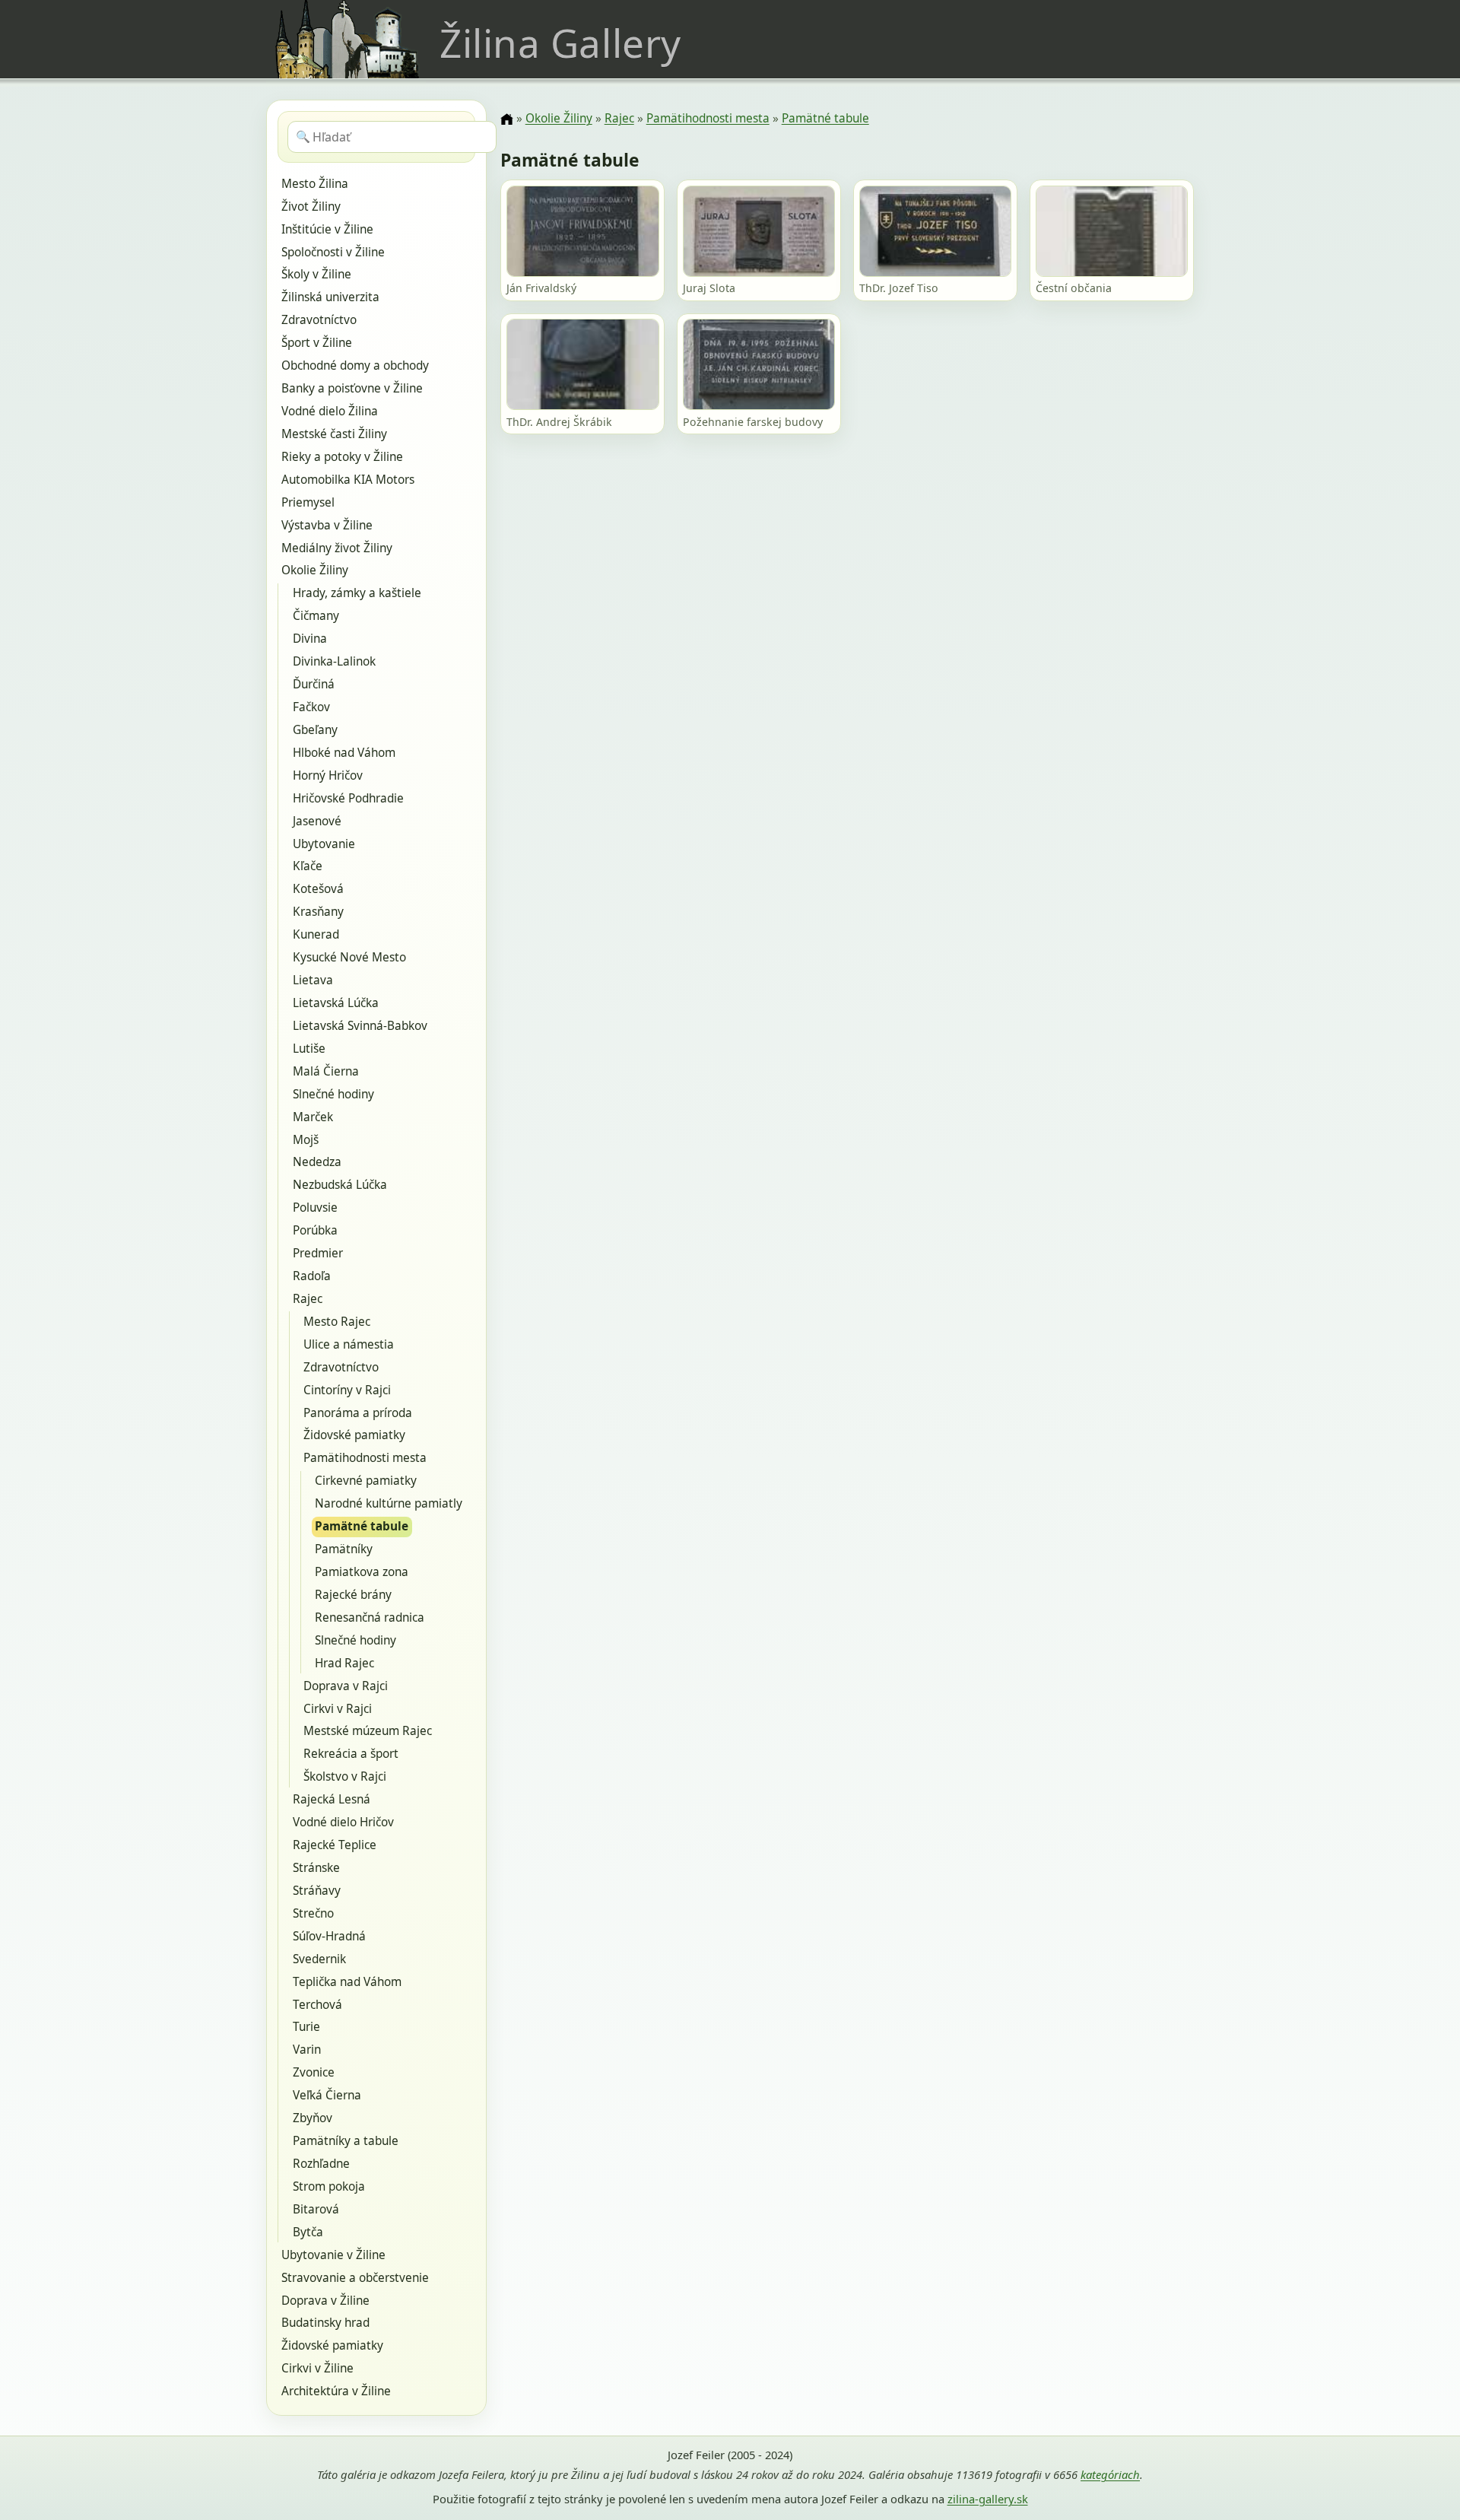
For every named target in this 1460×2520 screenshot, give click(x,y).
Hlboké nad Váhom (344, 753)
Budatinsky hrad (325, 2323)
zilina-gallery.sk (988, 2499)
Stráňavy (317, 1891)
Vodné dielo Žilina (330, 411)
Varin (307, 2050)
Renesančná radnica (370, 1618)
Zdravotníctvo (319, 320)
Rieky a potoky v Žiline (342, 457)
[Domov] (506, 119)
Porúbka (315, 1230)
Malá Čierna (326, 1071)
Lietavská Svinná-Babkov (360, 1026)
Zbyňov (313, 2118)
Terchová (317, 2005)
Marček (313, 1117)
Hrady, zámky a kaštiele (357, 593)
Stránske (316, 1868)
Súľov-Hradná (329, 1936)
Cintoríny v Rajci (347, 1390)
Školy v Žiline (316, 274)
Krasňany (318, 912)
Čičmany (316, 616)
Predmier (318, 1253)
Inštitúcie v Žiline (327, 229)
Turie (306, 2027)
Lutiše (309, 1049)
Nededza (317, 1162)
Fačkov (311, 707)
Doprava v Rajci (346, 1686)
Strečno (313, 1913)
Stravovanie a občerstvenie (355, 2278)
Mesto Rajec (337, 1322)
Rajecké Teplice (335, 1845)
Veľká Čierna (327, 2095)
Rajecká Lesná (332, 1799)
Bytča (308, 2232)
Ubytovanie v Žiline (333, 2255)
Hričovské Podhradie (348, 798)
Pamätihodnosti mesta (365, 1458)
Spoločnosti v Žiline (333, 252)
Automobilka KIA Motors (348, 480)
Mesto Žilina (315, 184)
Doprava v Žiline (325, 2301)
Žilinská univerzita (330, 297)
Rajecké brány (353, 1595)
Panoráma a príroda (358, 1413)
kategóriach (1110, 2474)
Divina (310, 639)
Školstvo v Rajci (345, 1776)
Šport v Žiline (317, 343)
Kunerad (316, 934)
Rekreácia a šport (351, 1754)
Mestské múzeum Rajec (368, 1731)
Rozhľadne (321, 2164)
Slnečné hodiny (333, 1094)
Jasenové (317, 821)
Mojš (306, 1140)
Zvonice (314, 2072)
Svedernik (319, 1959)
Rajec (308, 1299)
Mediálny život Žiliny (337, 548)
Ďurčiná (314, 684)
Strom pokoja (329, 2186)
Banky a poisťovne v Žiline (352, 388)
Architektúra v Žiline (336, 2391)
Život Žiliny (311, 207)
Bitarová (316, 2209)
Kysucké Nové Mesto (349, 957)
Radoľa (312, 1276)
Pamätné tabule (362, 1526)
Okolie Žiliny (315, 570)
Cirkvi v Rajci (338, 1709)
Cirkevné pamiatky (366, 1481)
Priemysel (308, 502)
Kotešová (318, 889)
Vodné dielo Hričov (343, 1822)
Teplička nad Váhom (347, 1982)
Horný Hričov (328, 775)
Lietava (313, 980)
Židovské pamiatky (354, 1435)
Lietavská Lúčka (336, 1003)
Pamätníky (344, 1549)
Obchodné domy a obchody (355, 365)
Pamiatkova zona (362, 1572)
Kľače (308, 866)
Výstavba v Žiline (327, 525)
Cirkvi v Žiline (317, 2368)
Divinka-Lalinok (334, 661)
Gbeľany (315, 730)
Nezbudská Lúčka (340, 1185)
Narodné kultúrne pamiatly (389, 1503)
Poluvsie (315, 1208)
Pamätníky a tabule (346, 2141)
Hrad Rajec (344, 1663)
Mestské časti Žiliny (334, 434)
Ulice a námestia (349, 1344)
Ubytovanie (324, 844)
